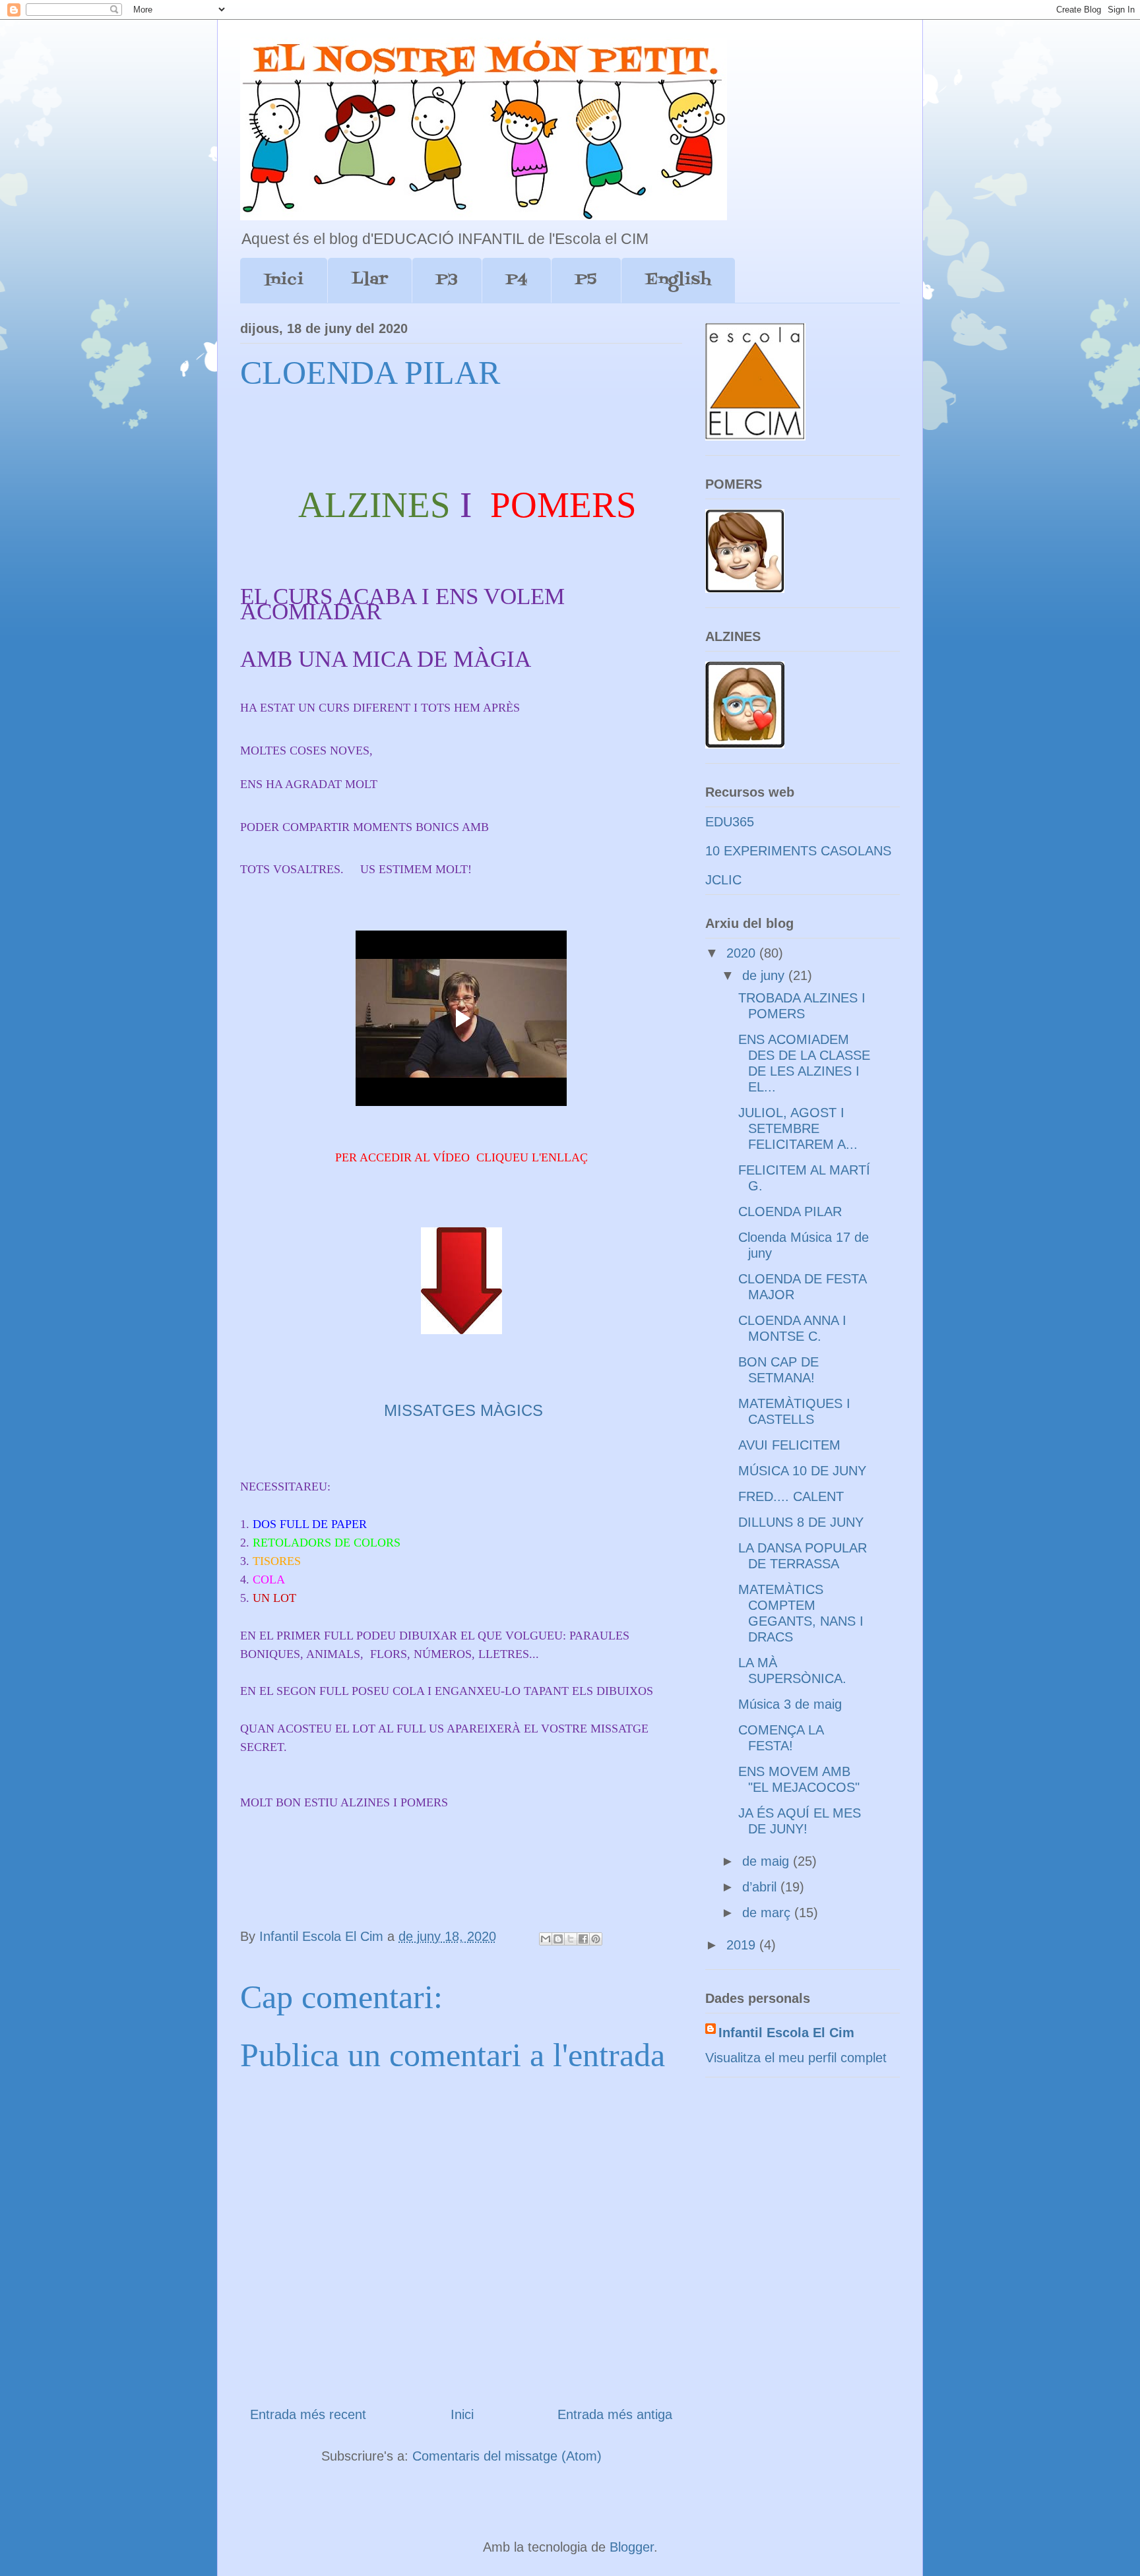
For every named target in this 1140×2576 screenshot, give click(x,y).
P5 (586, 280)
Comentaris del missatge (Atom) (507, 2456)
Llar (370, 280)
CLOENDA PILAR (790, 1211)
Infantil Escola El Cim (786, 2033)
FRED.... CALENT (791, 1496)
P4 (517, 280)
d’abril (761, 1887)
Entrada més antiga (615, 2414)
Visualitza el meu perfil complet (796, 2058)
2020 (743, 953)
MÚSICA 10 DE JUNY (802, 1471)
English (678, 280)
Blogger (632, 2547)
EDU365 (730, 822)
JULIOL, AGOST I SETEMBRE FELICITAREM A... (798, 1128)
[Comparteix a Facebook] (583, 1939)
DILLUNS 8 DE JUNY (801, 1522)
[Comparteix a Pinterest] (596, 1939)
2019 (743, 1945)
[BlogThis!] (558, 1939)
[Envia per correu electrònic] (546, 1939)
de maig (768, 1861)
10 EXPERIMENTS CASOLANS (798, 851)
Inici (284, 280)
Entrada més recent (308, 2414)
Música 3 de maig (790, 1704)
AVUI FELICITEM (789, 1445)
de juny (765, 975)
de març (768, 1913)
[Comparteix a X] (571, 1939)
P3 (447, 280)
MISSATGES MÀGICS (463, 1410)
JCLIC (723, 880)
